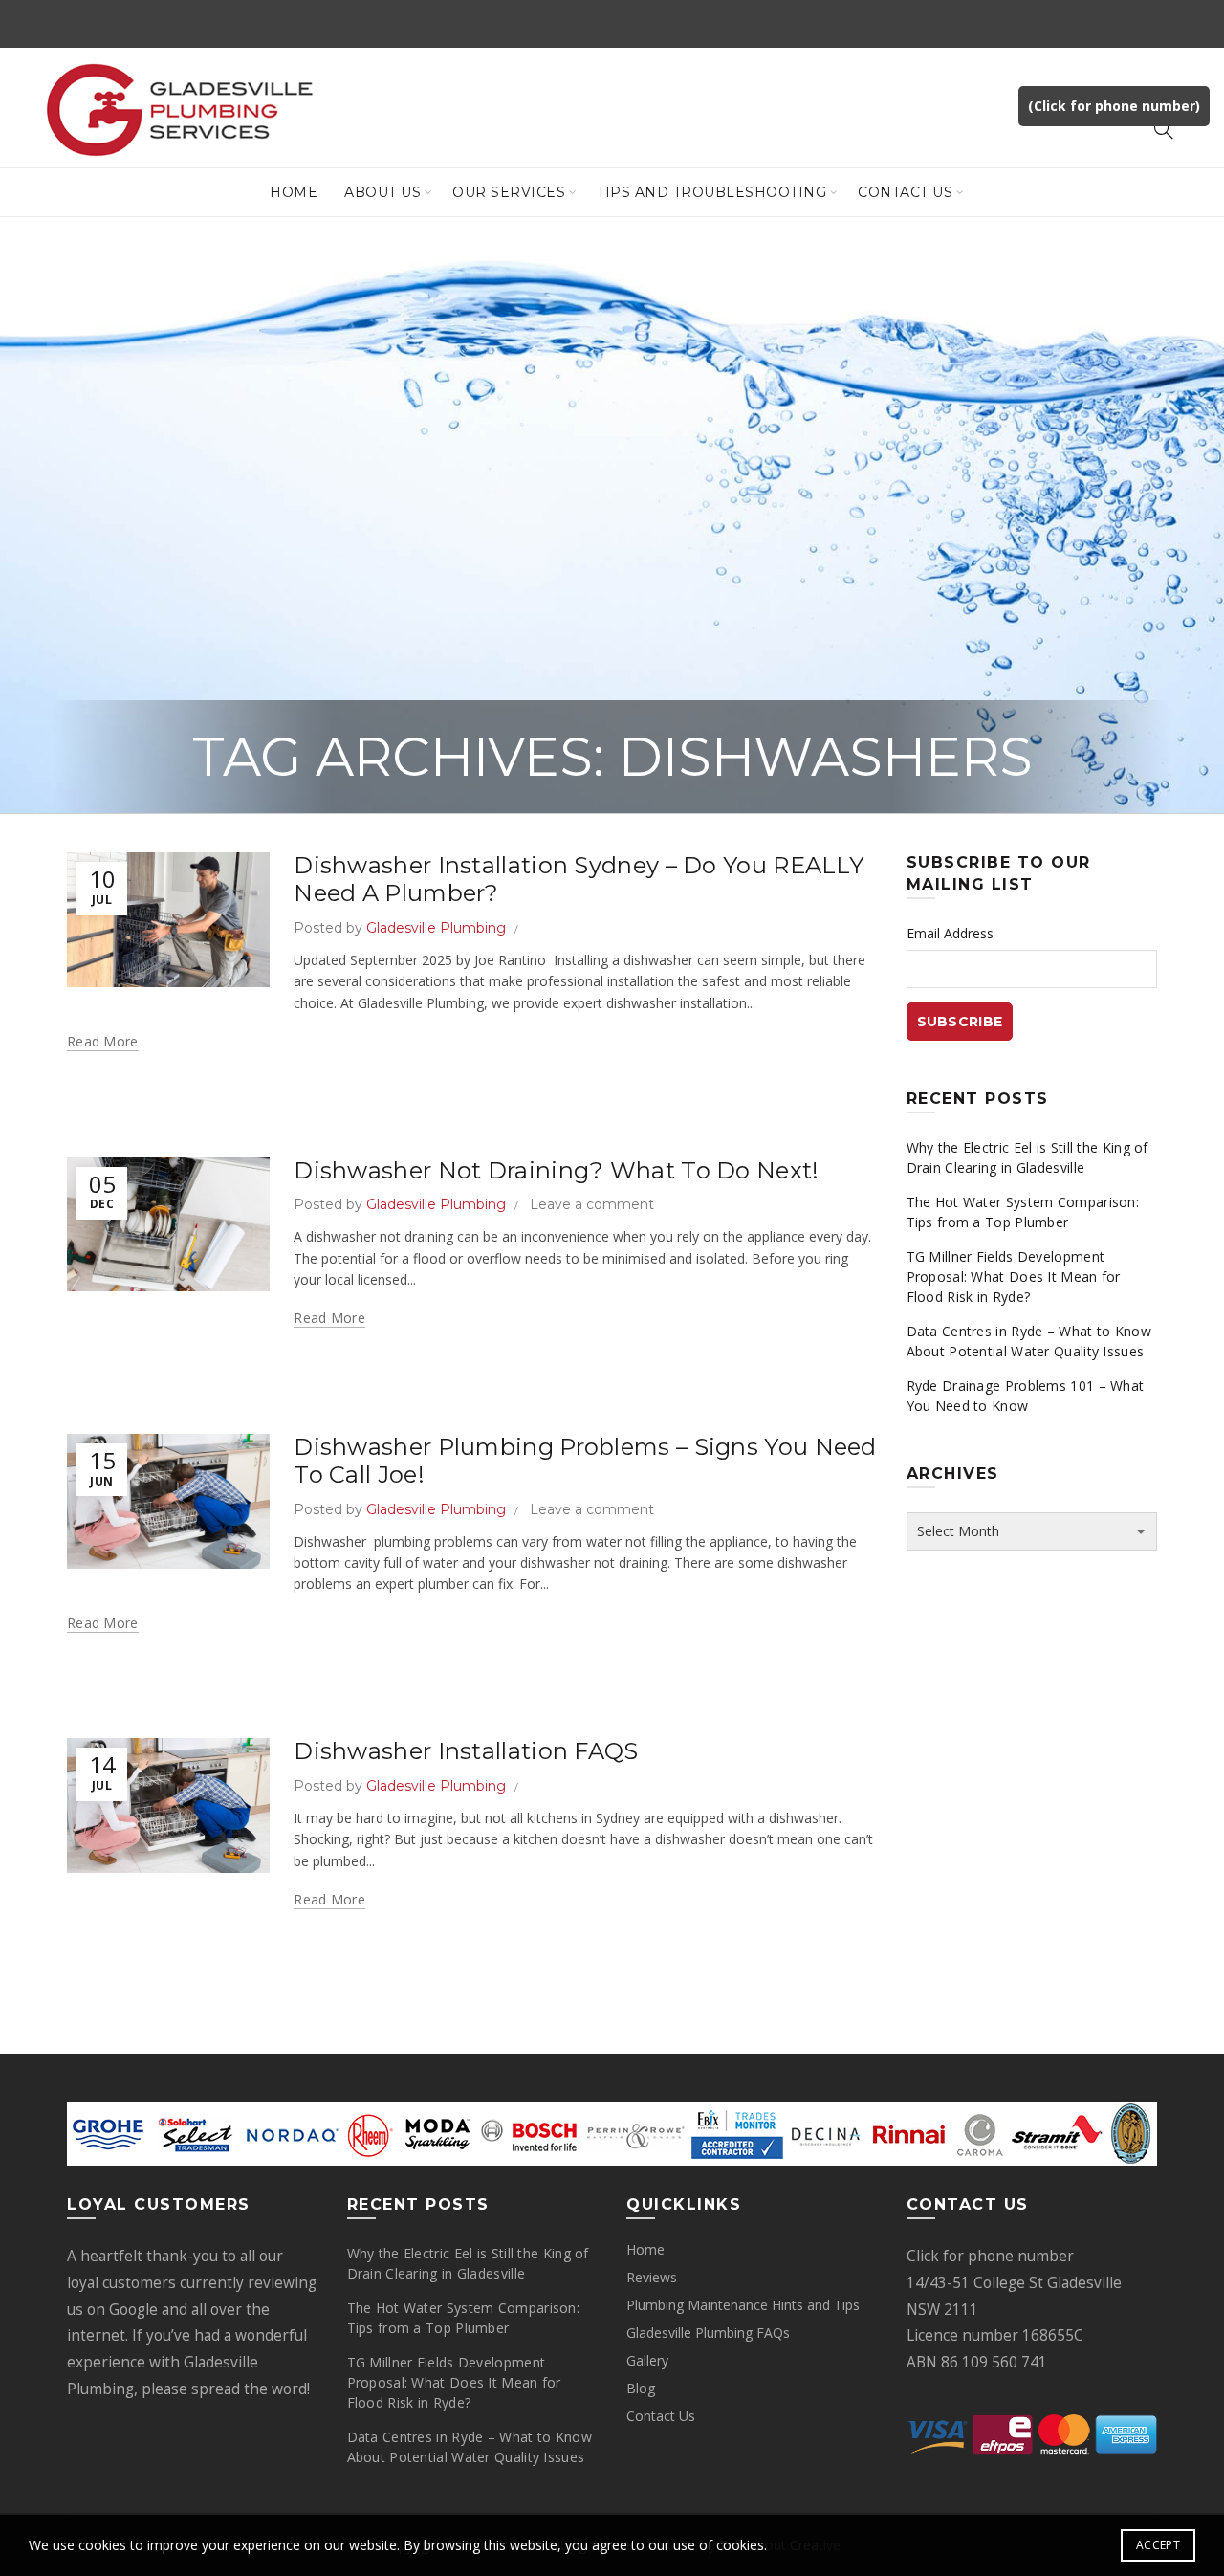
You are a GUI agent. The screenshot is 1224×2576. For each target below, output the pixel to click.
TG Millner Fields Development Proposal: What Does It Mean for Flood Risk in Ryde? (1014, 1277)
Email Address (950, 933)
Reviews (652, 2277)
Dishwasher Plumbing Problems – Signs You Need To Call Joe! (585, 1461)
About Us (382, 192)
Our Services (509, 192)
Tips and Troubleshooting (711, 192)
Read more (103, 1042)
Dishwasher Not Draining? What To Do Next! (556, 1170)
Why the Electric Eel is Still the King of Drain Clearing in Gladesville (1027, 1157)
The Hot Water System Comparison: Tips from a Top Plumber (1023, 1212)
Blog (641, 2388)
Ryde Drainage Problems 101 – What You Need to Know (1026, 1396)
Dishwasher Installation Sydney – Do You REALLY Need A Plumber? (579, 879)
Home (294, 192)
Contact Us (905, 192)
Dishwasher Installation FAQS (466, 1751)
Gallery (647, 2360)
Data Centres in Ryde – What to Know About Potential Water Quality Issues (1029, 1341)
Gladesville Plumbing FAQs (708, 2333)
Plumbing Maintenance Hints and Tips (743, 2305)
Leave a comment (592, 1204)
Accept (1158, 2545)
